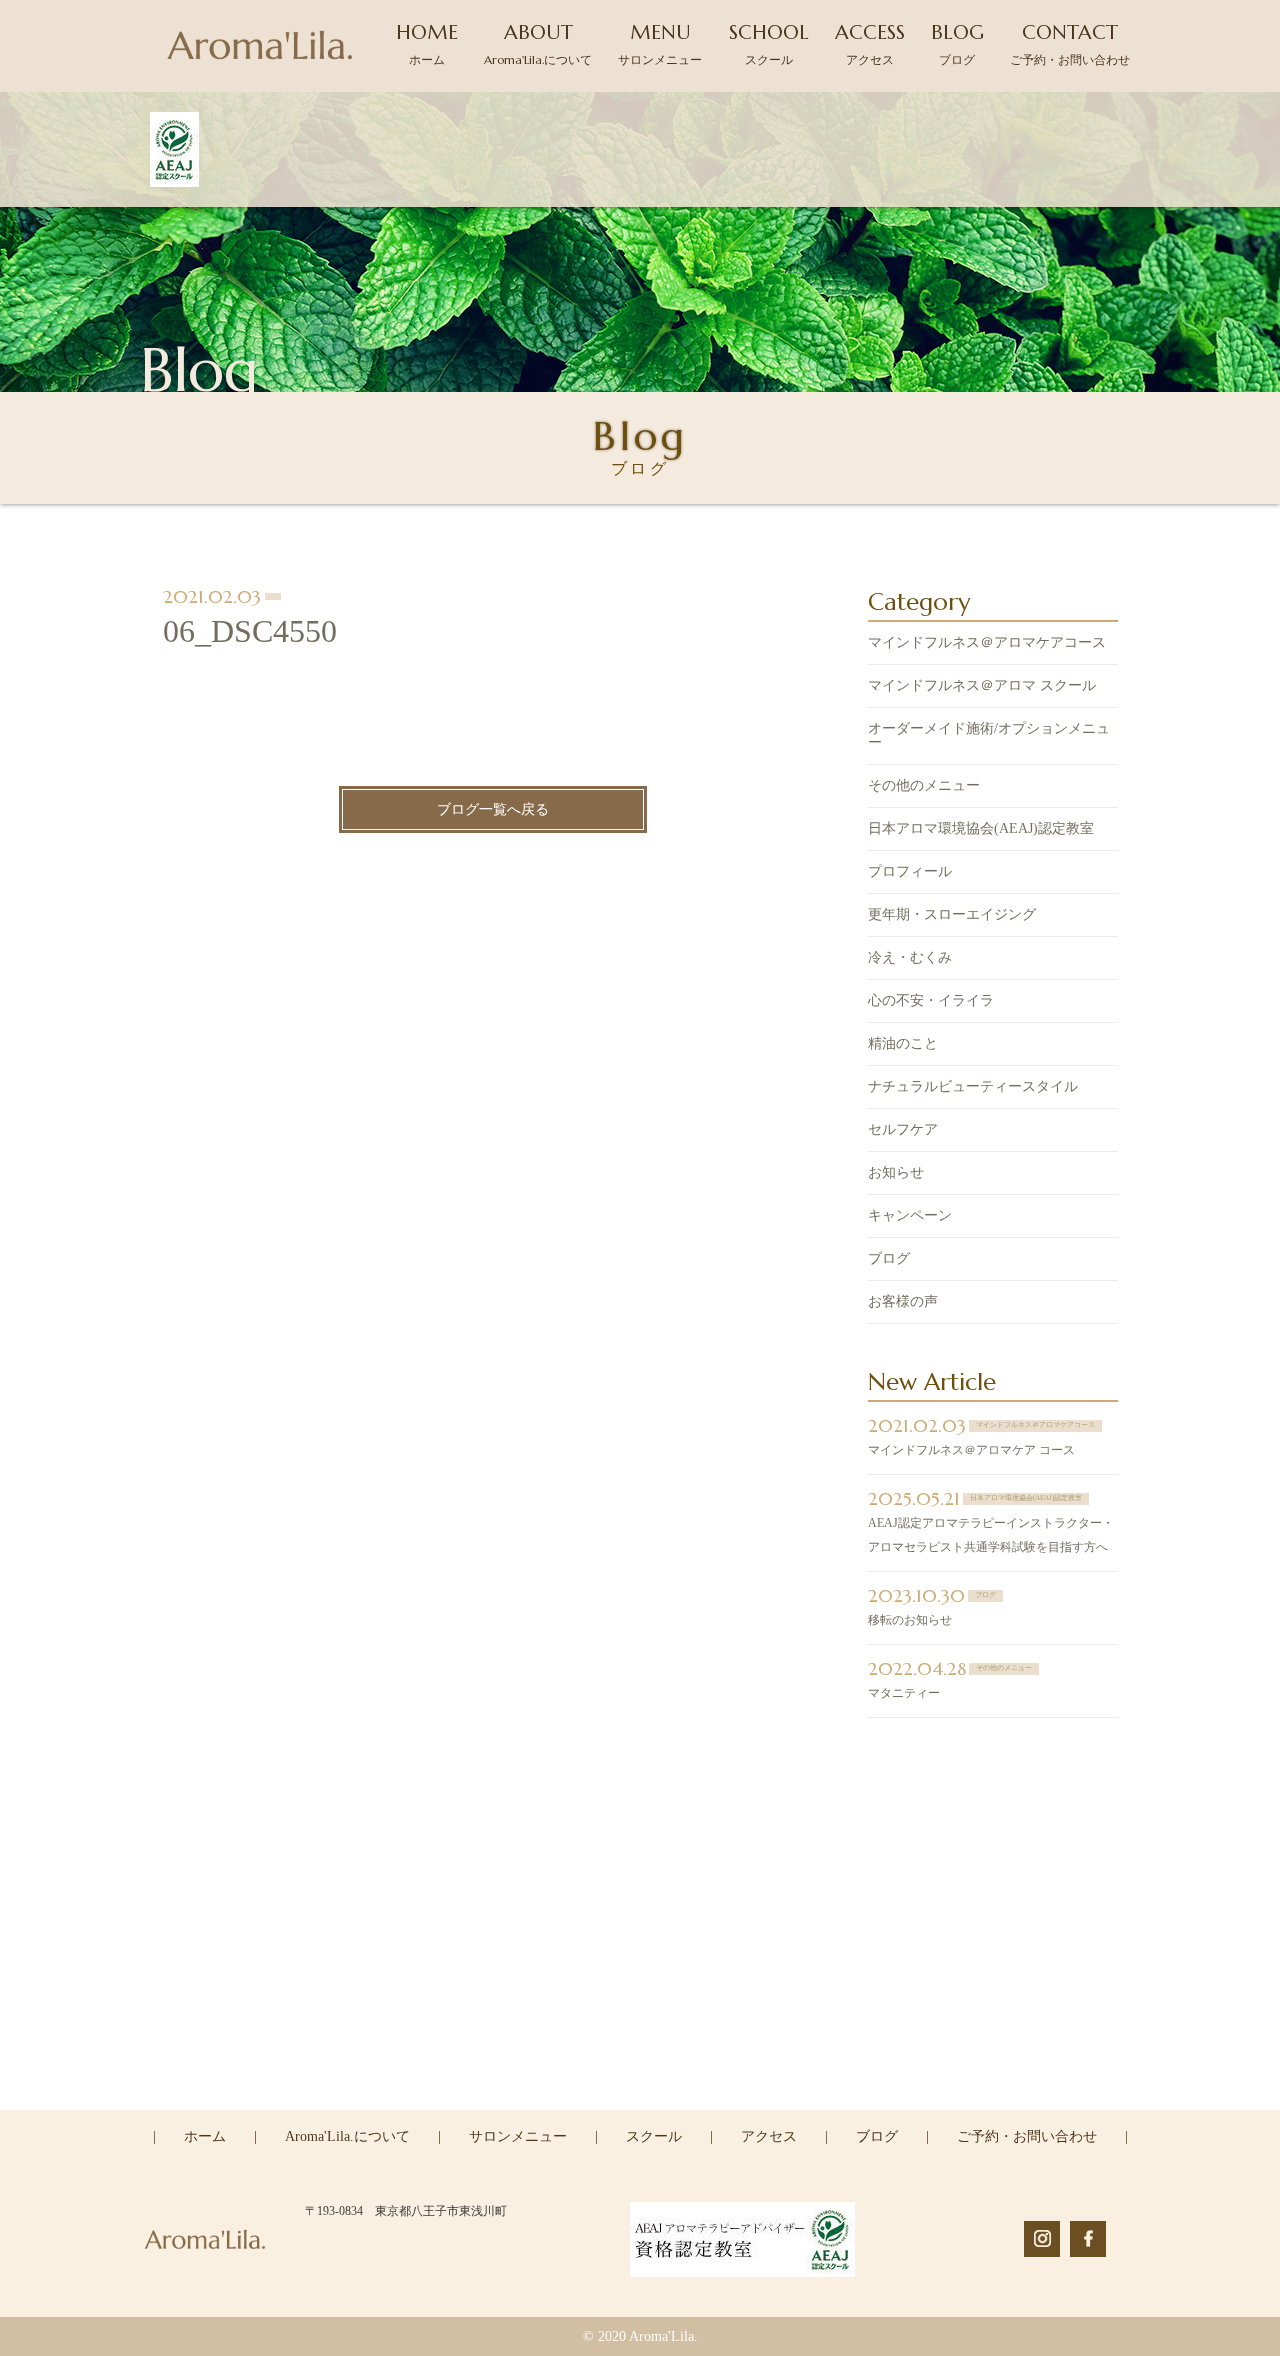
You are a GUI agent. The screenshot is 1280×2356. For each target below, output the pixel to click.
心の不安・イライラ (931, 1000)
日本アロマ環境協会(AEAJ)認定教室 (981, 828)
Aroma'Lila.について (347, 2136)
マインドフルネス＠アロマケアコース (987, 642)
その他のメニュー (924, 785)
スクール (654, 2136)
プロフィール (910, 871)
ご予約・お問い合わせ (1027, 2136)
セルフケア (903, 1129)
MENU (660, 43)
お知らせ (896, 1172)
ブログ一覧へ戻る (493, 809)
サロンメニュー (518, 2136)
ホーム (205, 2136)
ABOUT (538, 43)
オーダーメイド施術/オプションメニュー (989, 735)
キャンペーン (910, 1215)
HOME (427, 43)
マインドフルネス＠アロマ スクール (982, 685)
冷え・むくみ (910, 957)
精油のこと (903, 1043)
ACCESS (870, 43)
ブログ (889, 1258)
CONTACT (1070, 43)
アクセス (769, 2136)
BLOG (957, 43)
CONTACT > (640, 2108)
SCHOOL (769, 43)
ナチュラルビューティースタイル (973, 1086)
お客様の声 (903, 1301)
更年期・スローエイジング (952, 914)
